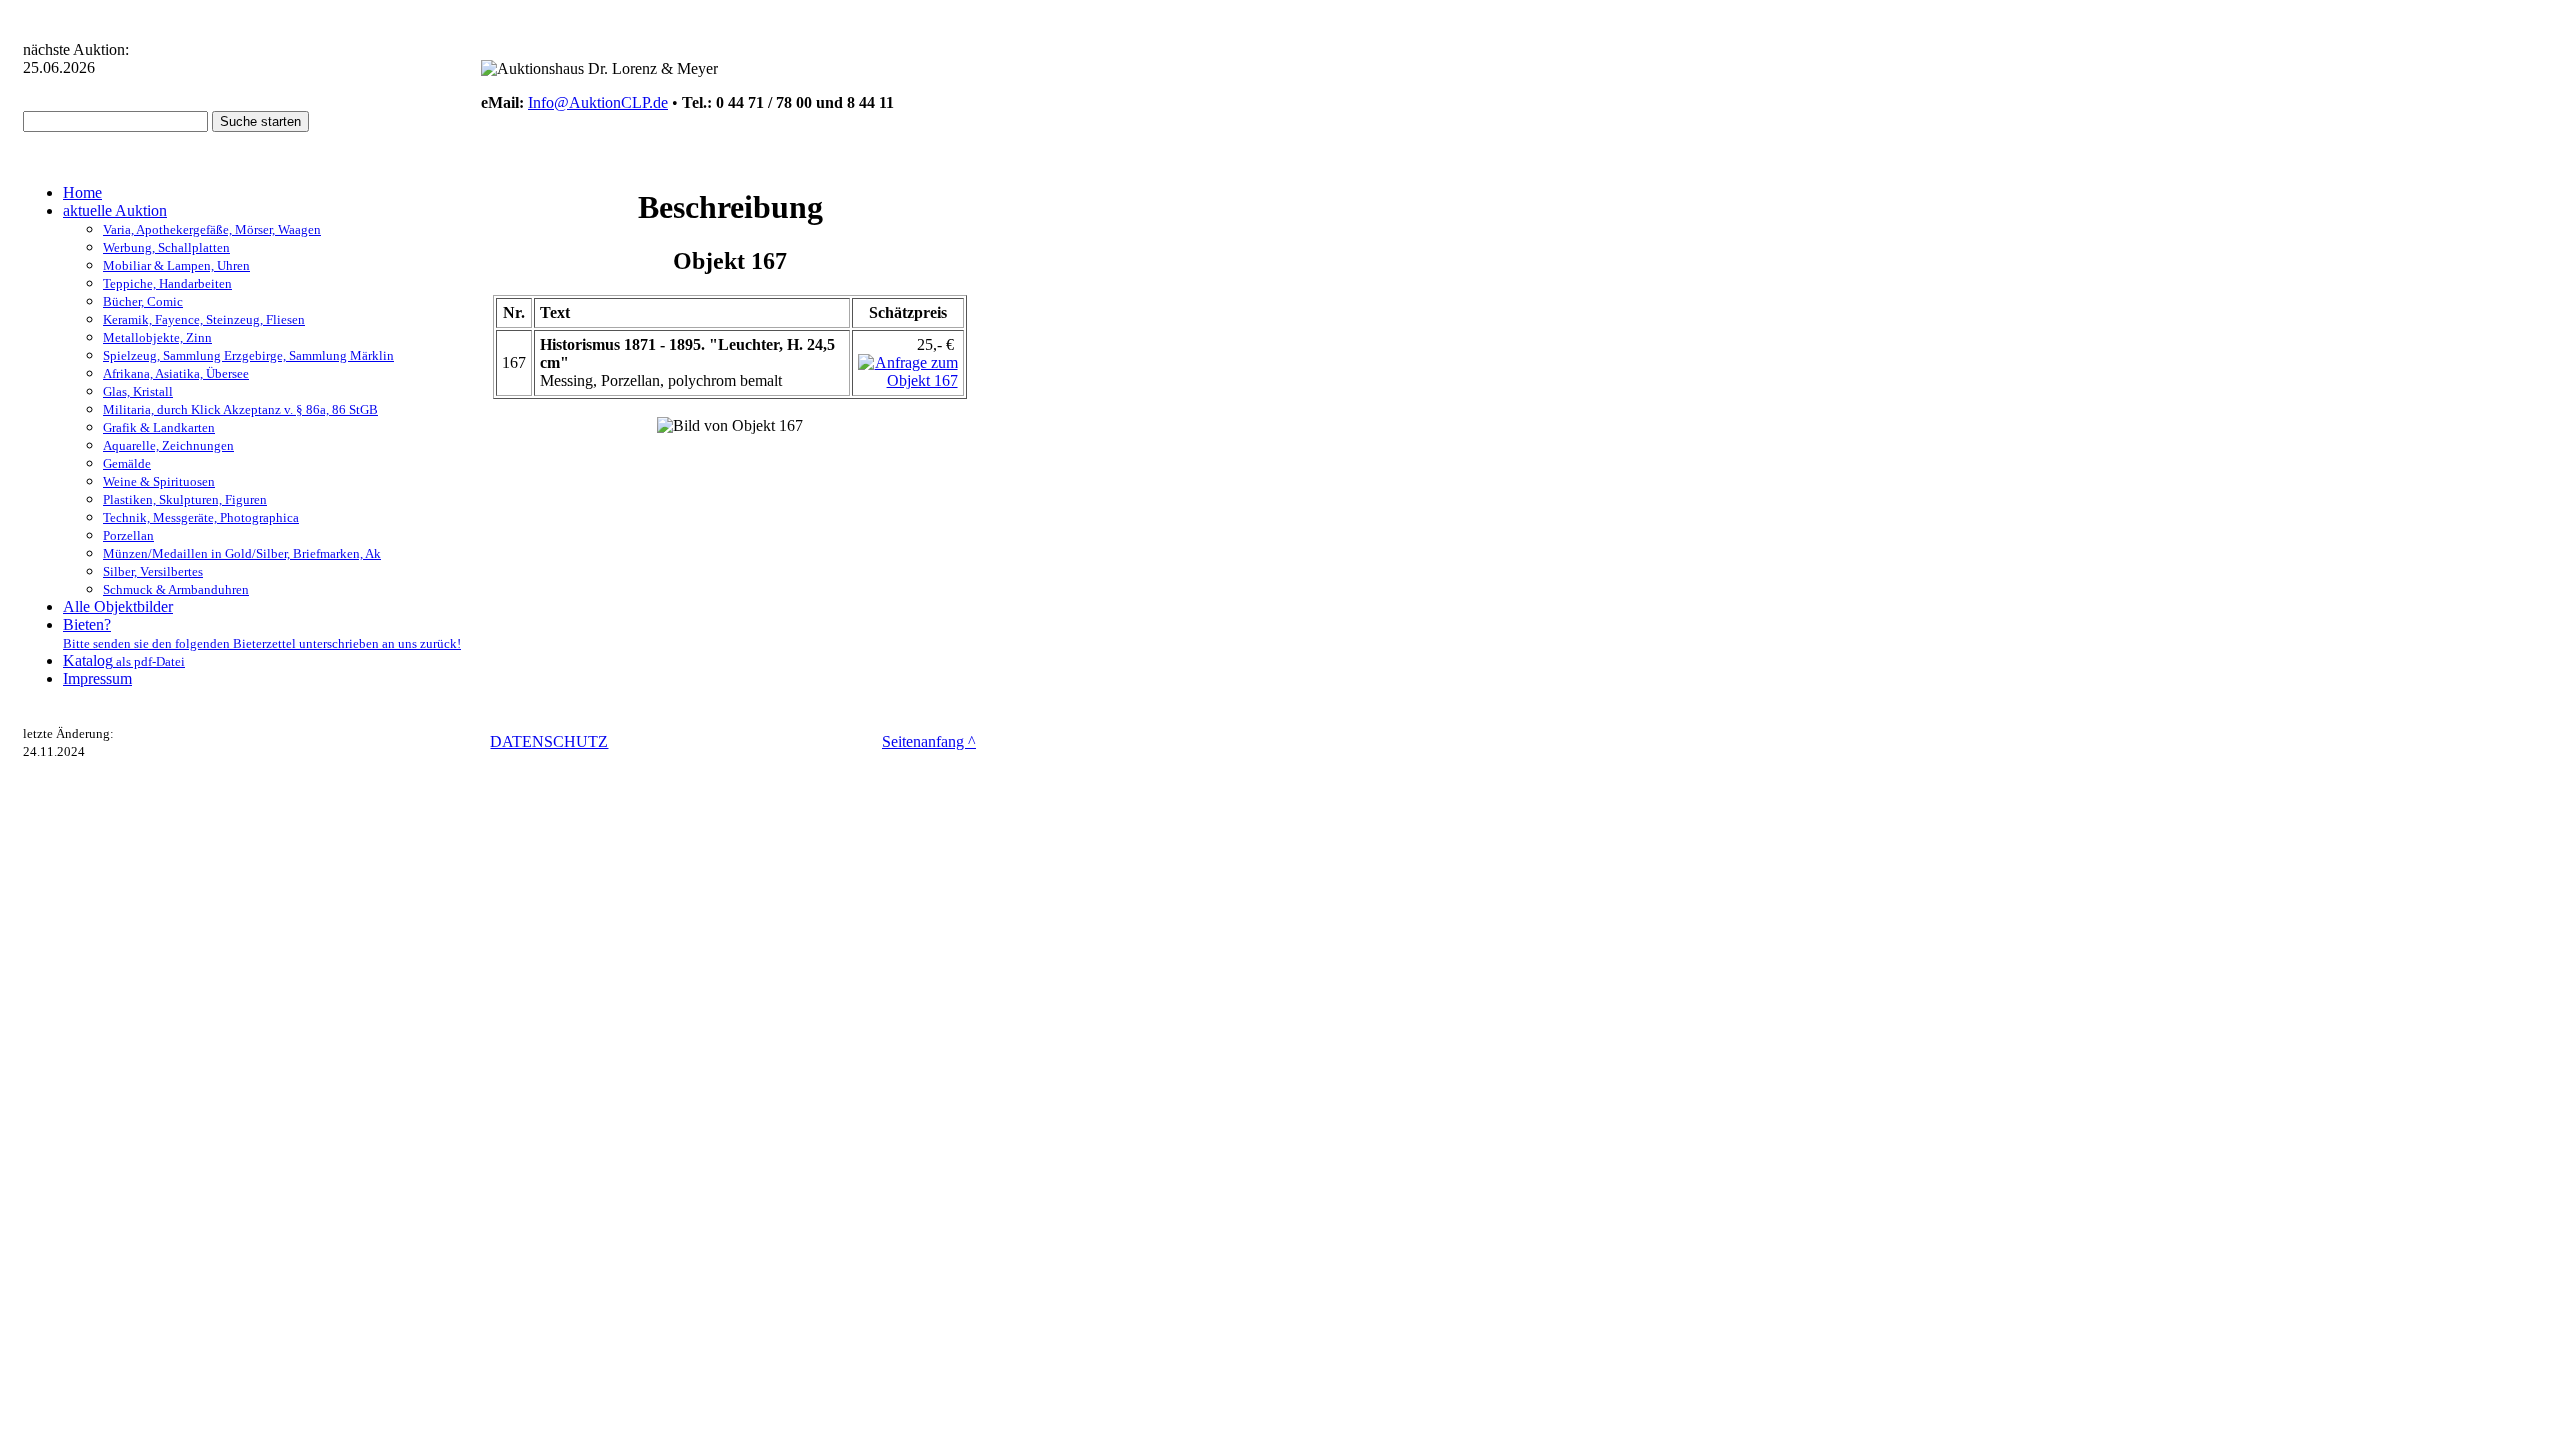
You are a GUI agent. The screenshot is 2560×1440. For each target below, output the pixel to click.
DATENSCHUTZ (549, 741)
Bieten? (262, 633)
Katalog (124, 660)
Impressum (97, 678)
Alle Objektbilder (118, 606)
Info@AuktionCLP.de (598, 102)
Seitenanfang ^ (929, 741)
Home (82, 192)
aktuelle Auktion (115, 210)
